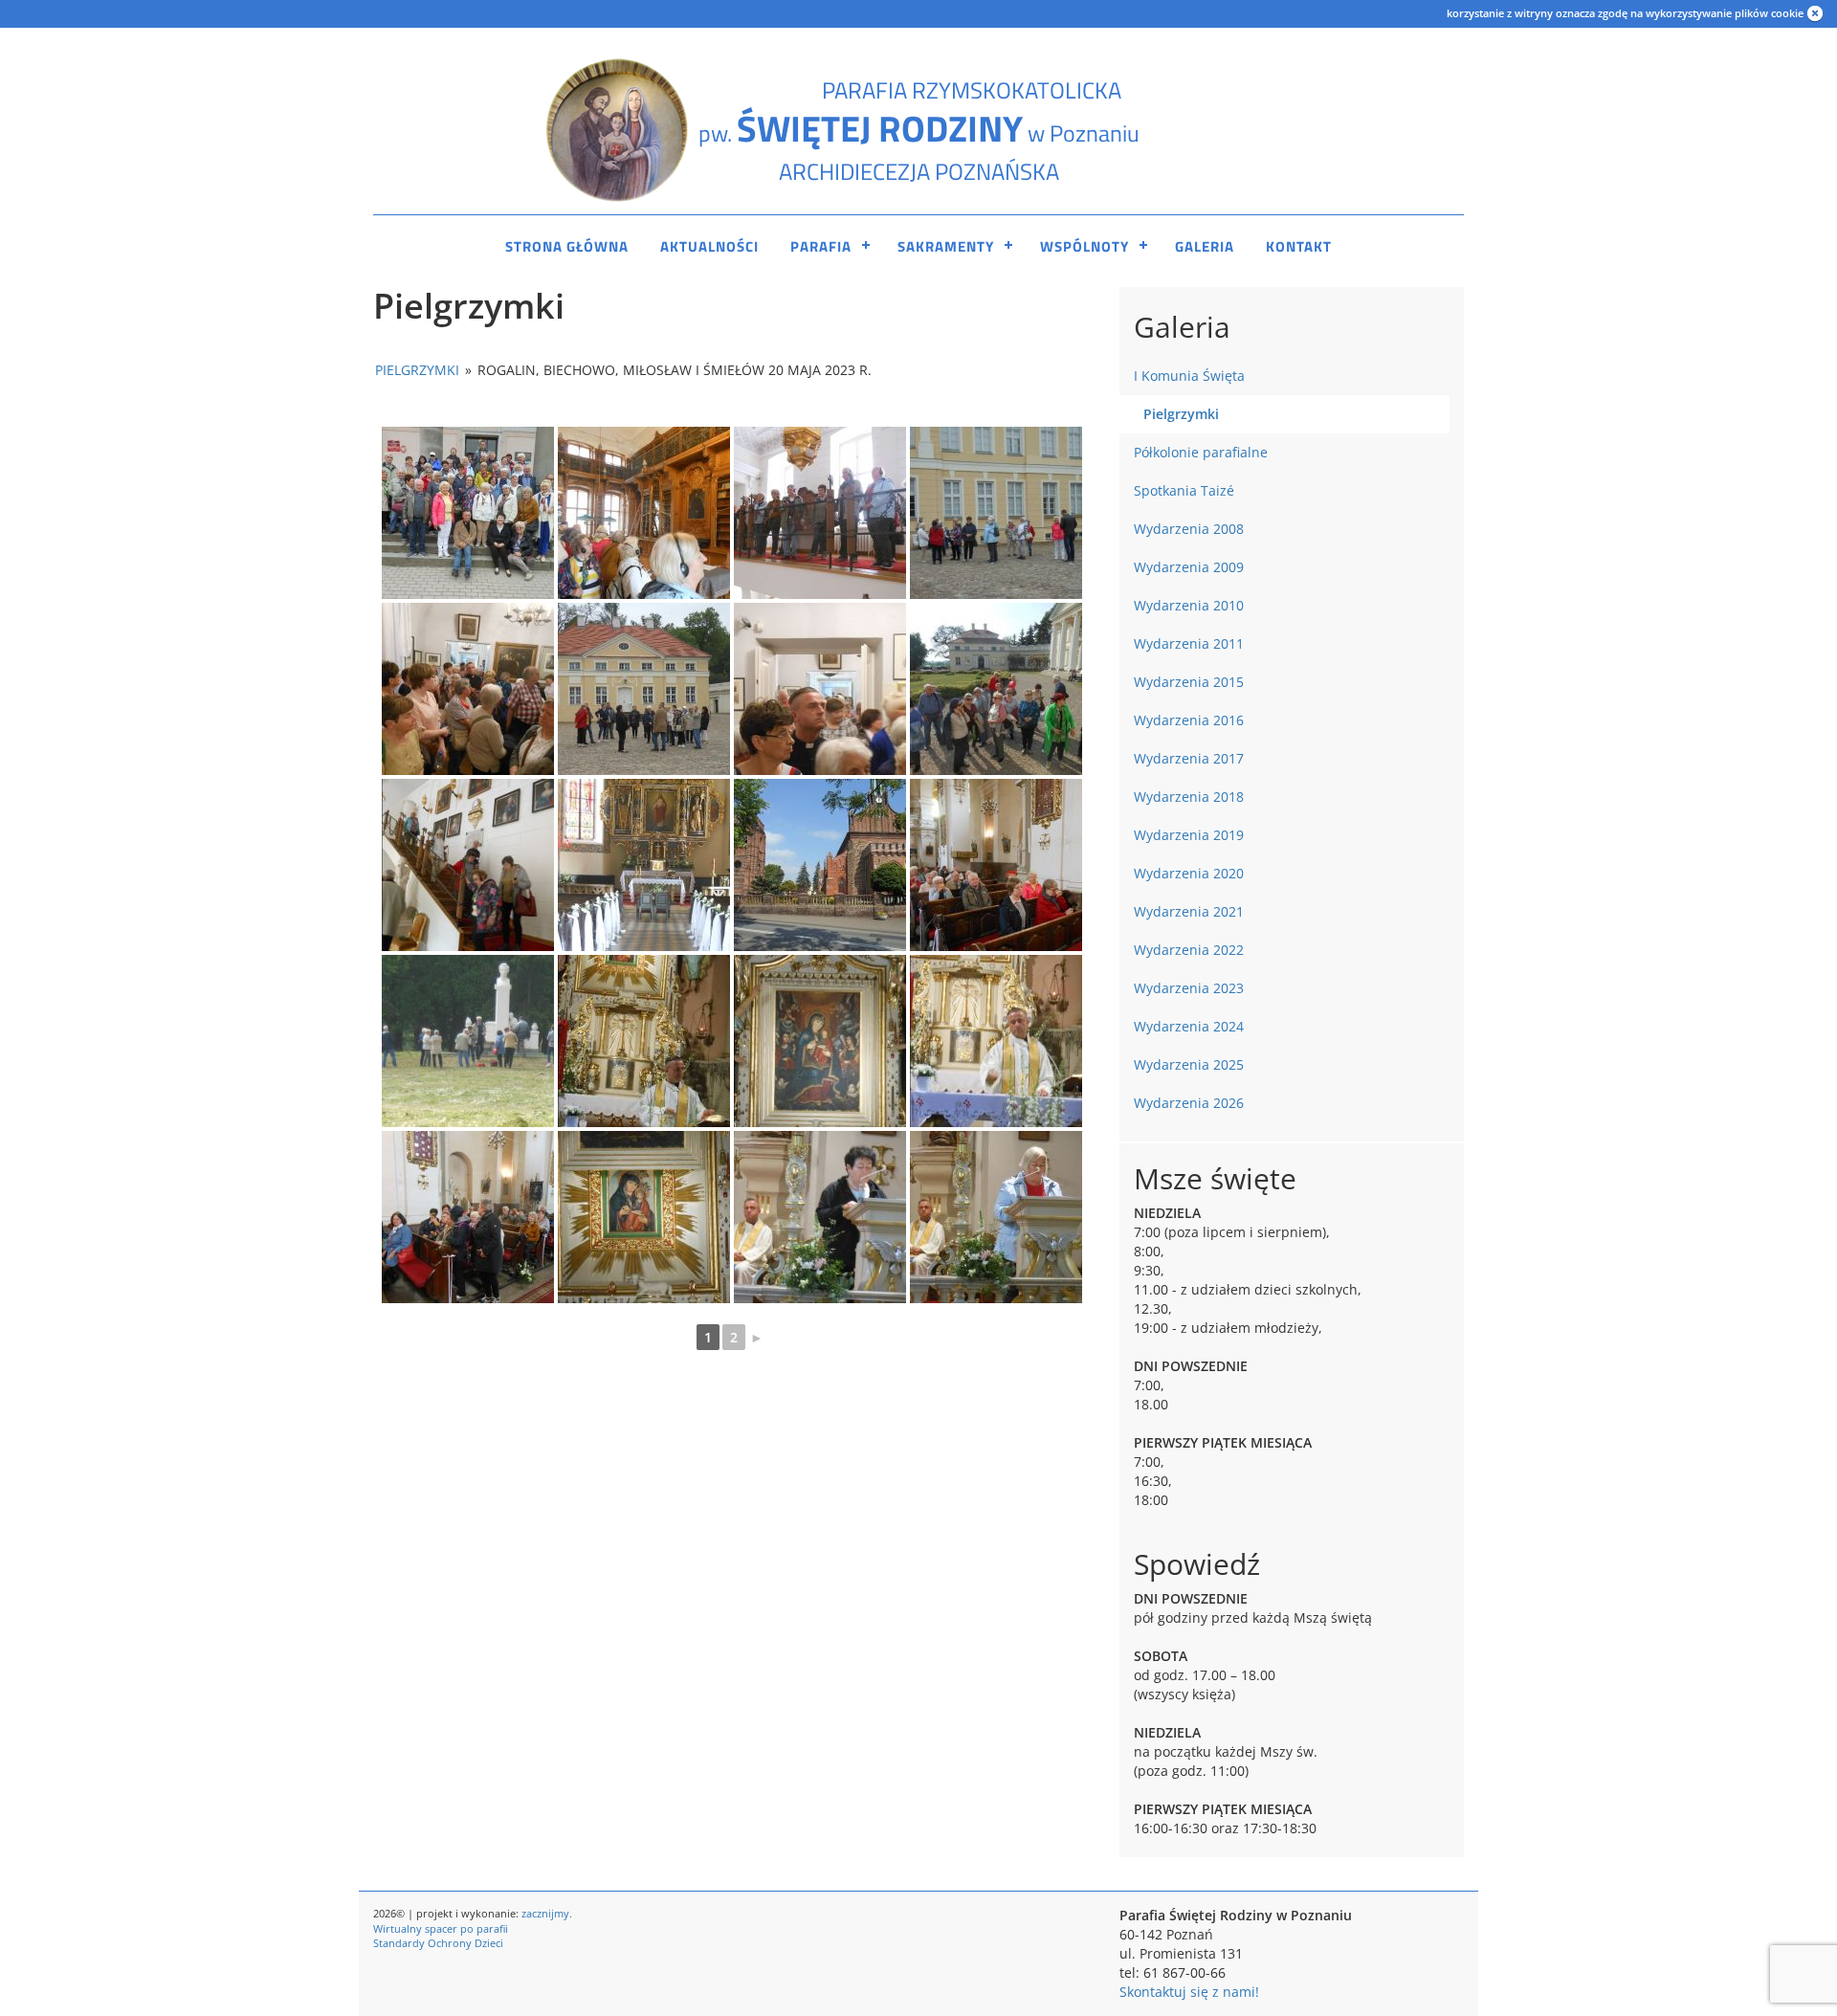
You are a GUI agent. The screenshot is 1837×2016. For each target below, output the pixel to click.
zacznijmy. (547, 1913)
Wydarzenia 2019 (1189, 835)
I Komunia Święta (1189, 376)
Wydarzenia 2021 (1189, 911)
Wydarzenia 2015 (1189, 682)
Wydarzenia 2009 (1189, 567)
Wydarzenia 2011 (1189, 643)
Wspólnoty (1084, 246)
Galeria (1205, 246)
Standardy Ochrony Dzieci (438, 1943)
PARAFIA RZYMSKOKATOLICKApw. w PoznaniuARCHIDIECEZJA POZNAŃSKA (919, 131)
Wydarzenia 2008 (1189, 529)
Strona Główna (567, 246)
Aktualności (709, 246)
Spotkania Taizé (1184, 490)
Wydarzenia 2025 (1189, 1064)
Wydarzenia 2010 (1189, 605)
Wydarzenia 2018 (1189, 797)
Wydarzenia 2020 (1189, 873)
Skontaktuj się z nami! (1189, 1992)
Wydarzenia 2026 (1189, 1103)
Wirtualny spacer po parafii (441, 1928)
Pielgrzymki (417, 370)
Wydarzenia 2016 (1189, 720)
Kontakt (1299, 246)
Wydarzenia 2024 (1189, 1026)
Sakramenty (946, 246)
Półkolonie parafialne (1201, 452)
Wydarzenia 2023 (1189, 988)
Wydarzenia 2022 (1189, 950)
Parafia (821, 246)
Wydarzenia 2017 (1189, 758)
